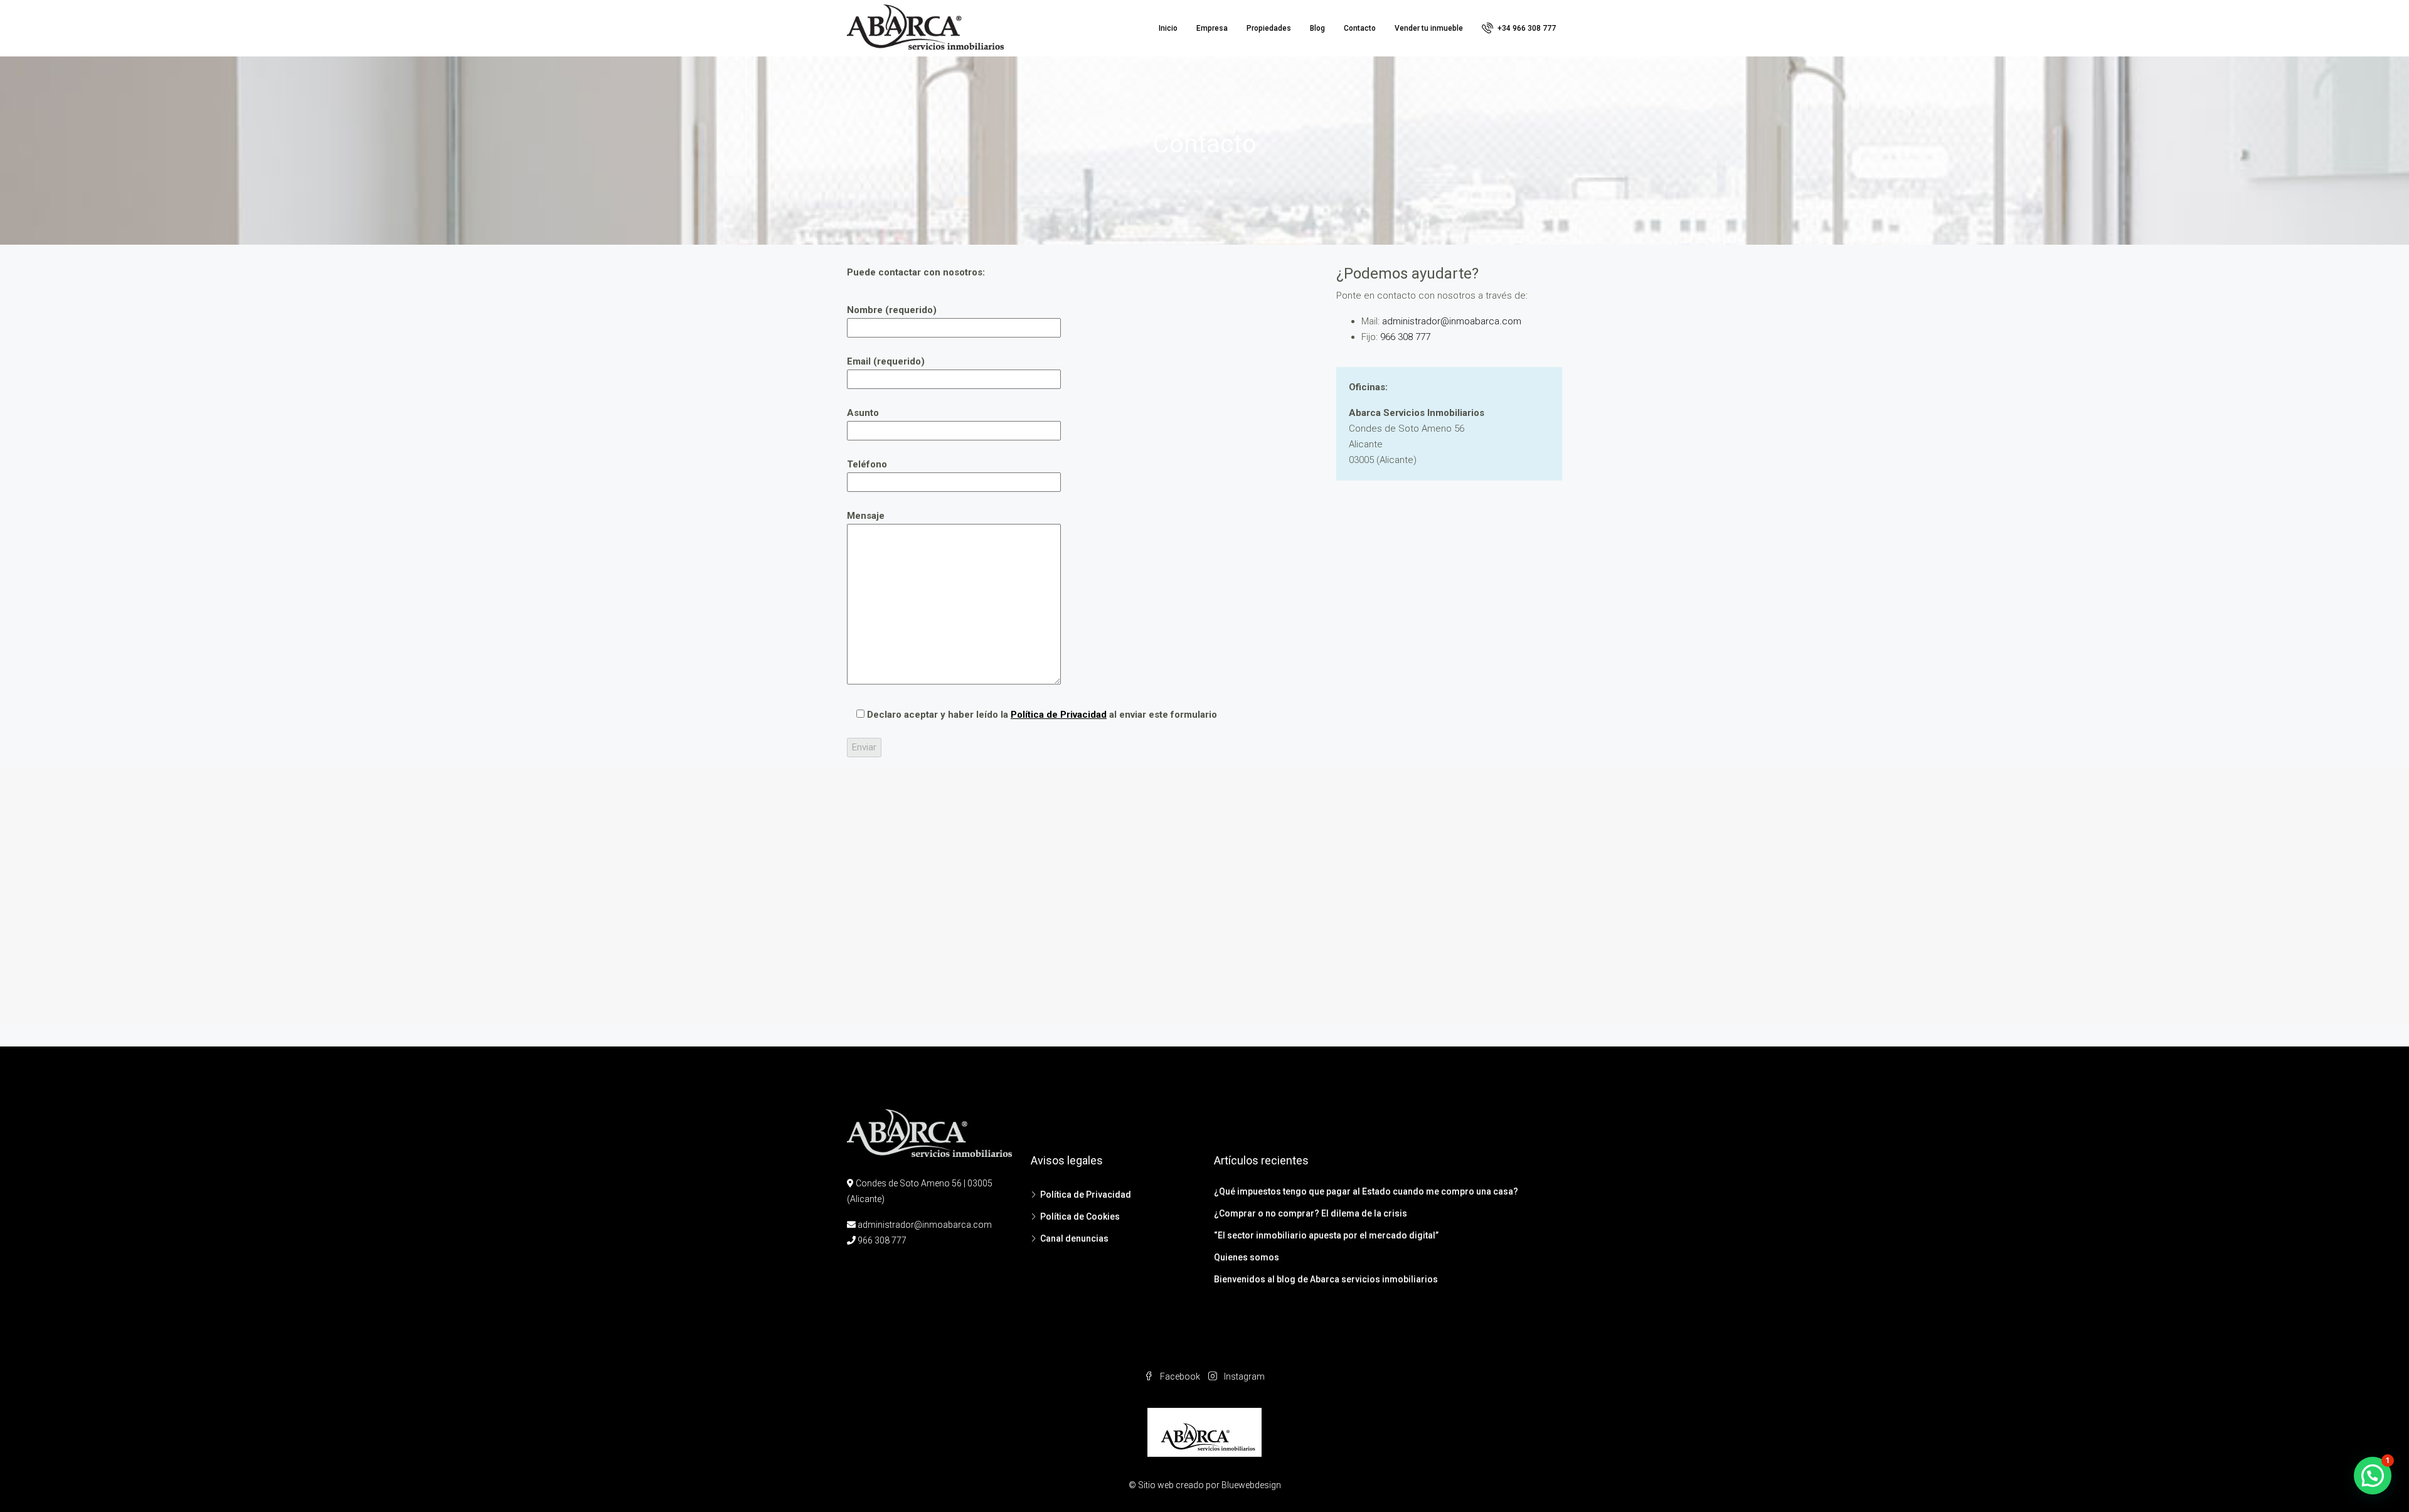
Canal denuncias (1074, 1238)
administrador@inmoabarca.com (1450, 321)
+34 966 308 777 (1526, 28)
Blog (1317, 28)
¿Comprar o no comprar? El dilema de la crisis (1311, 1213)
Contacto (1360, 28)
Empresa (1212, 28)
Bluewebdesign (1251, 1485)
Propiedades (1269, 28)
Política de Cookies (1080, 1217)
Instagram (1243, 1376)
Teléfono (867, 464)
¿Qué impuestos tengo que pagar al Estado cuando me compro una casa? (1366, 1191)
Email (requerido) (886, 361)
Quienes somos (1247, 1257)
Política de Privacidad (1059, 715)
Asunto (863, 413)
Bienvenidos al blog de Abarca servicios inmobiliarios (1326, 1279)
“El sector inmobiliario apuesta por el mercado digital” (1326, 1235)
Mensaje (866, 516)
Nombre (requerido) (892, 310)
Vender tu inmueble (1429, 28)
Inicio (1168, 28)
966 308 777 (1405, 337)
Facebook (1180, 1376)
